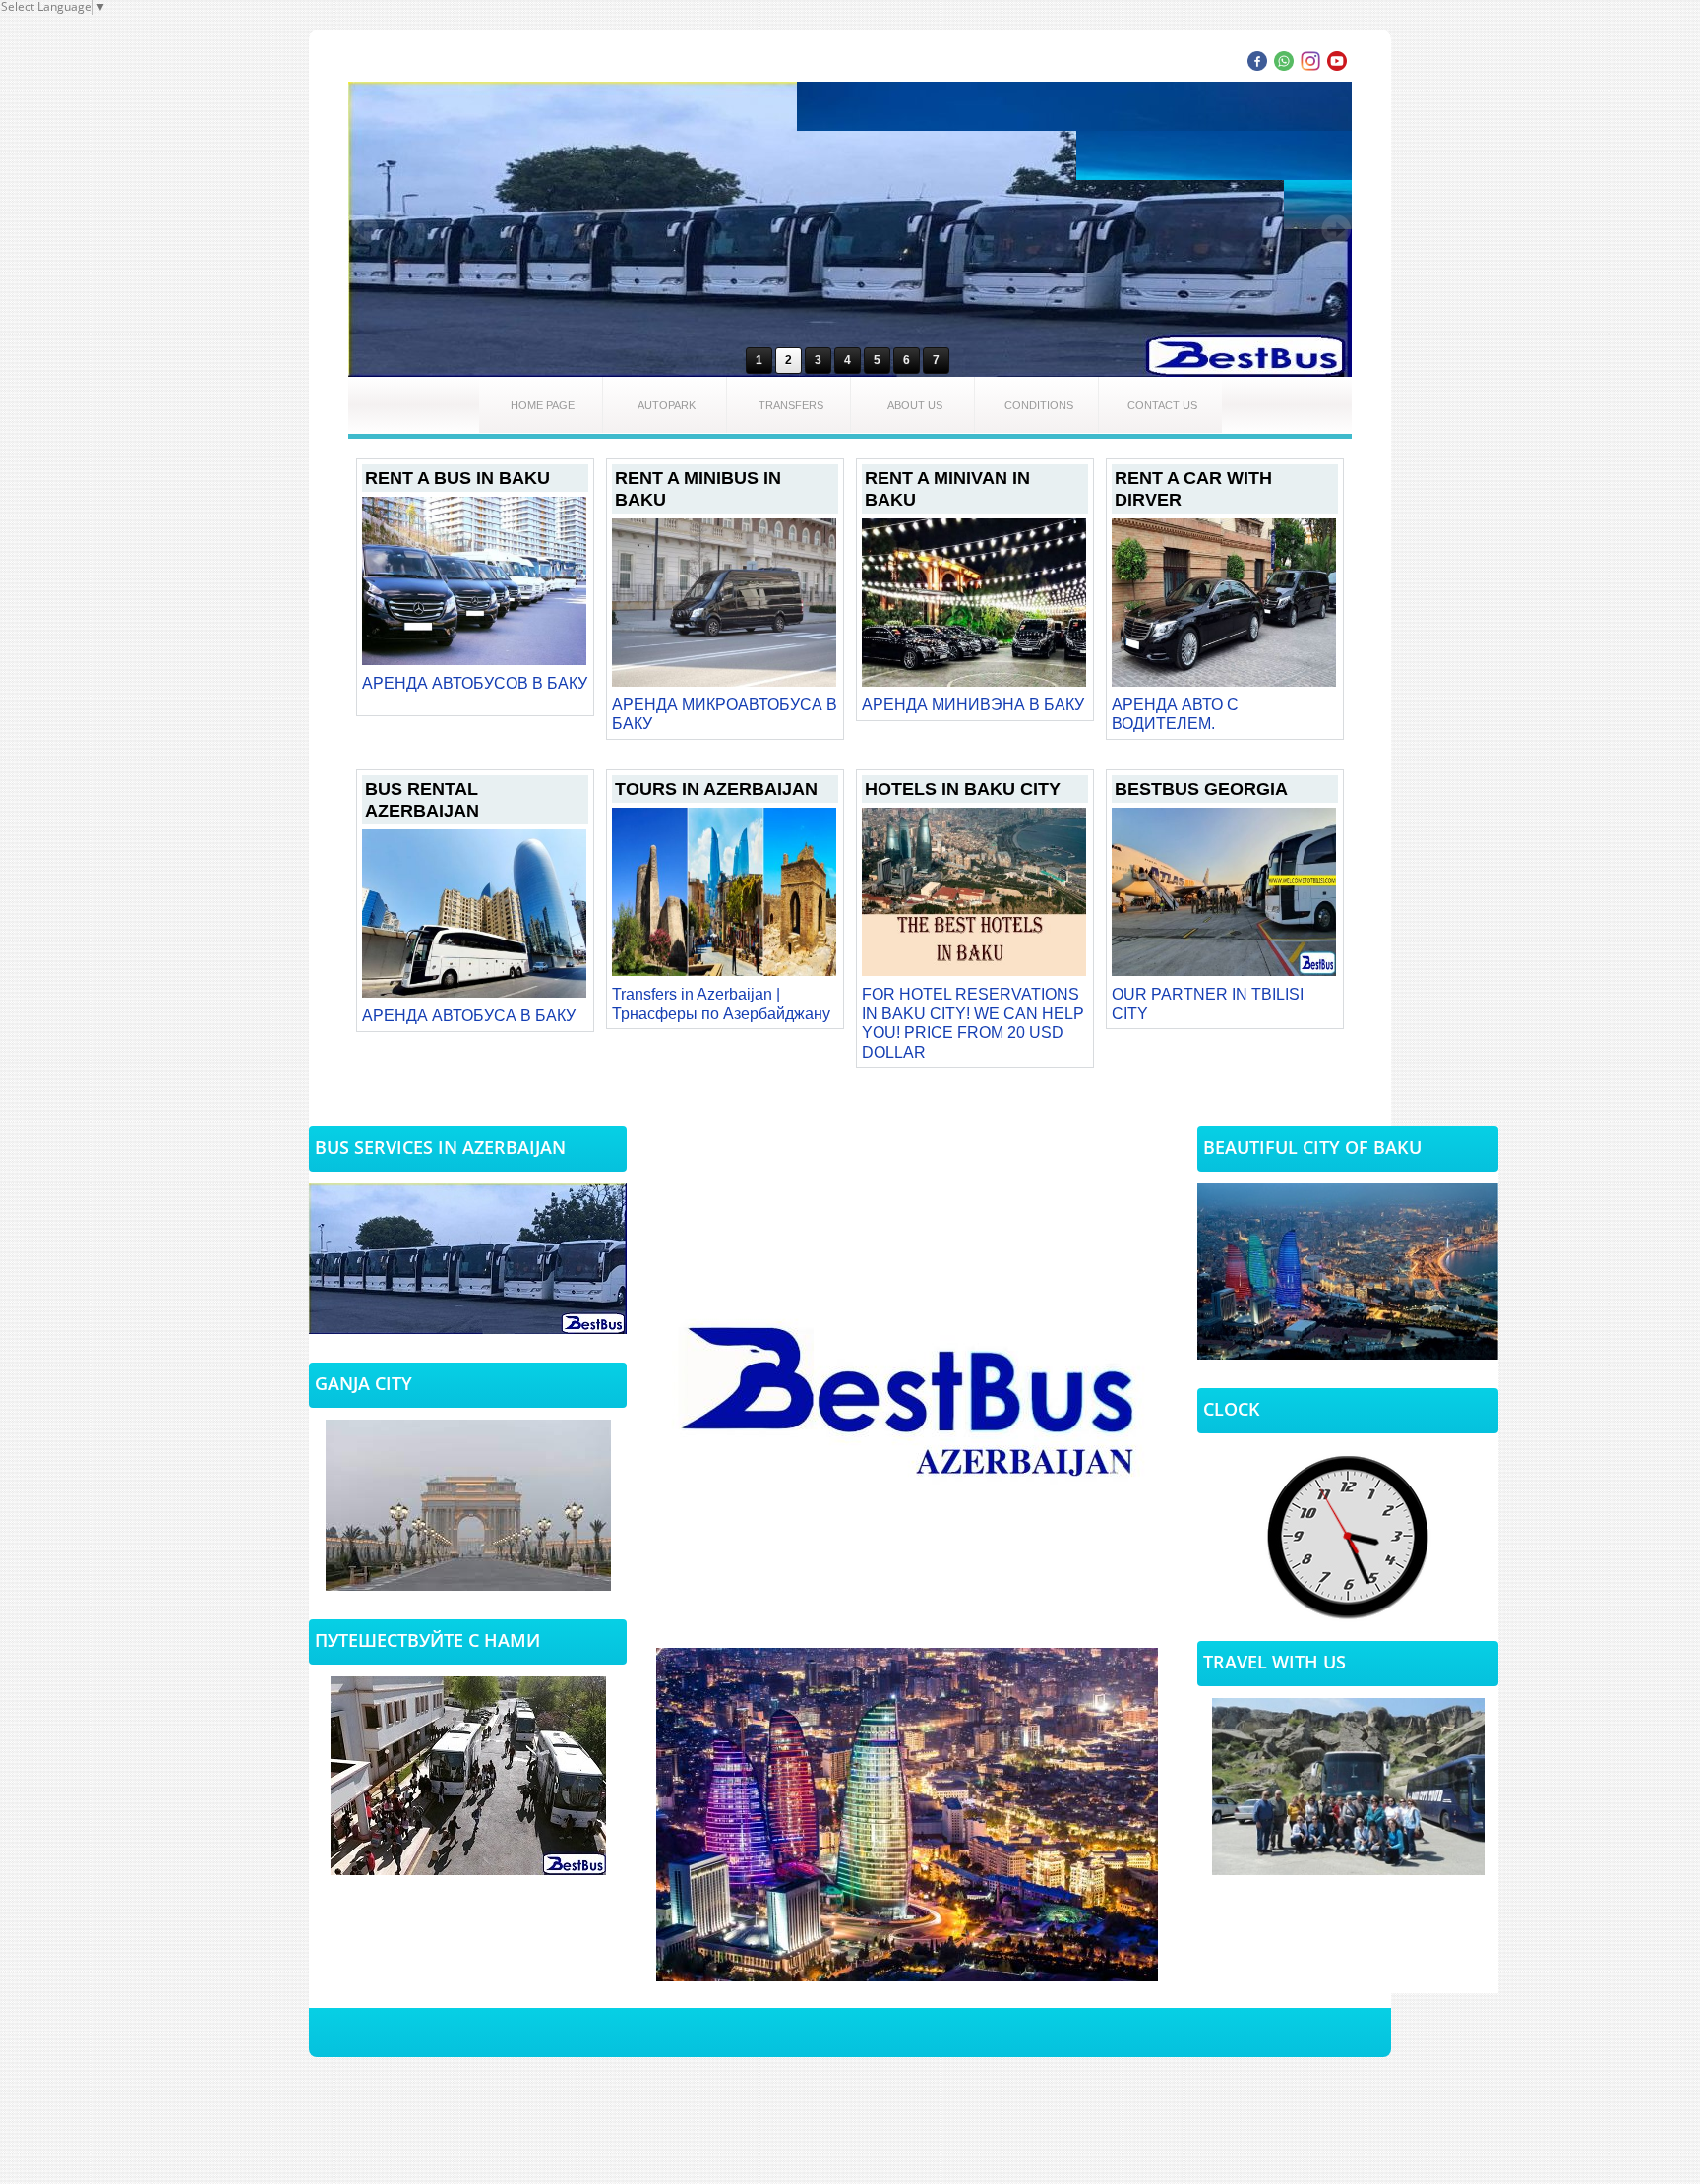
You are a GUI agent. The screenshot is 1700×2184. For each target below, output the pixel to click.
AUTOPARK (667, 405)
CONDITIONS (1039, 405)
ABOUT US (915, 405)
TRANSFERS (791, 405)
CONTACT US (1162, 405)
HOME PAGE (543, 405)
